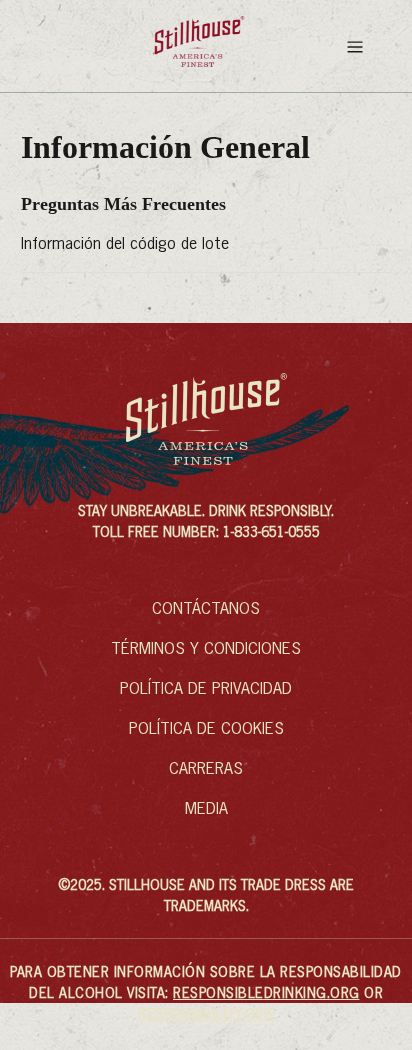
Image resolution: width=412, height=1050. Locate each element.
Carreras (206, 770)
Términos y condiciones (206, 650)
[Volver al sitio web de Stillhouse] (199, 46)
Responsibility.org (206, 1015)
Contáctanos (206, 610)
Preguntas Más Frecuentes (123, 204)
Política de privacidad (206, 690)
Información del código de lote (125, 245)
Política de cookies (206, 730)
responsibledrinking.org (266, 994)
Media (206, 810)
